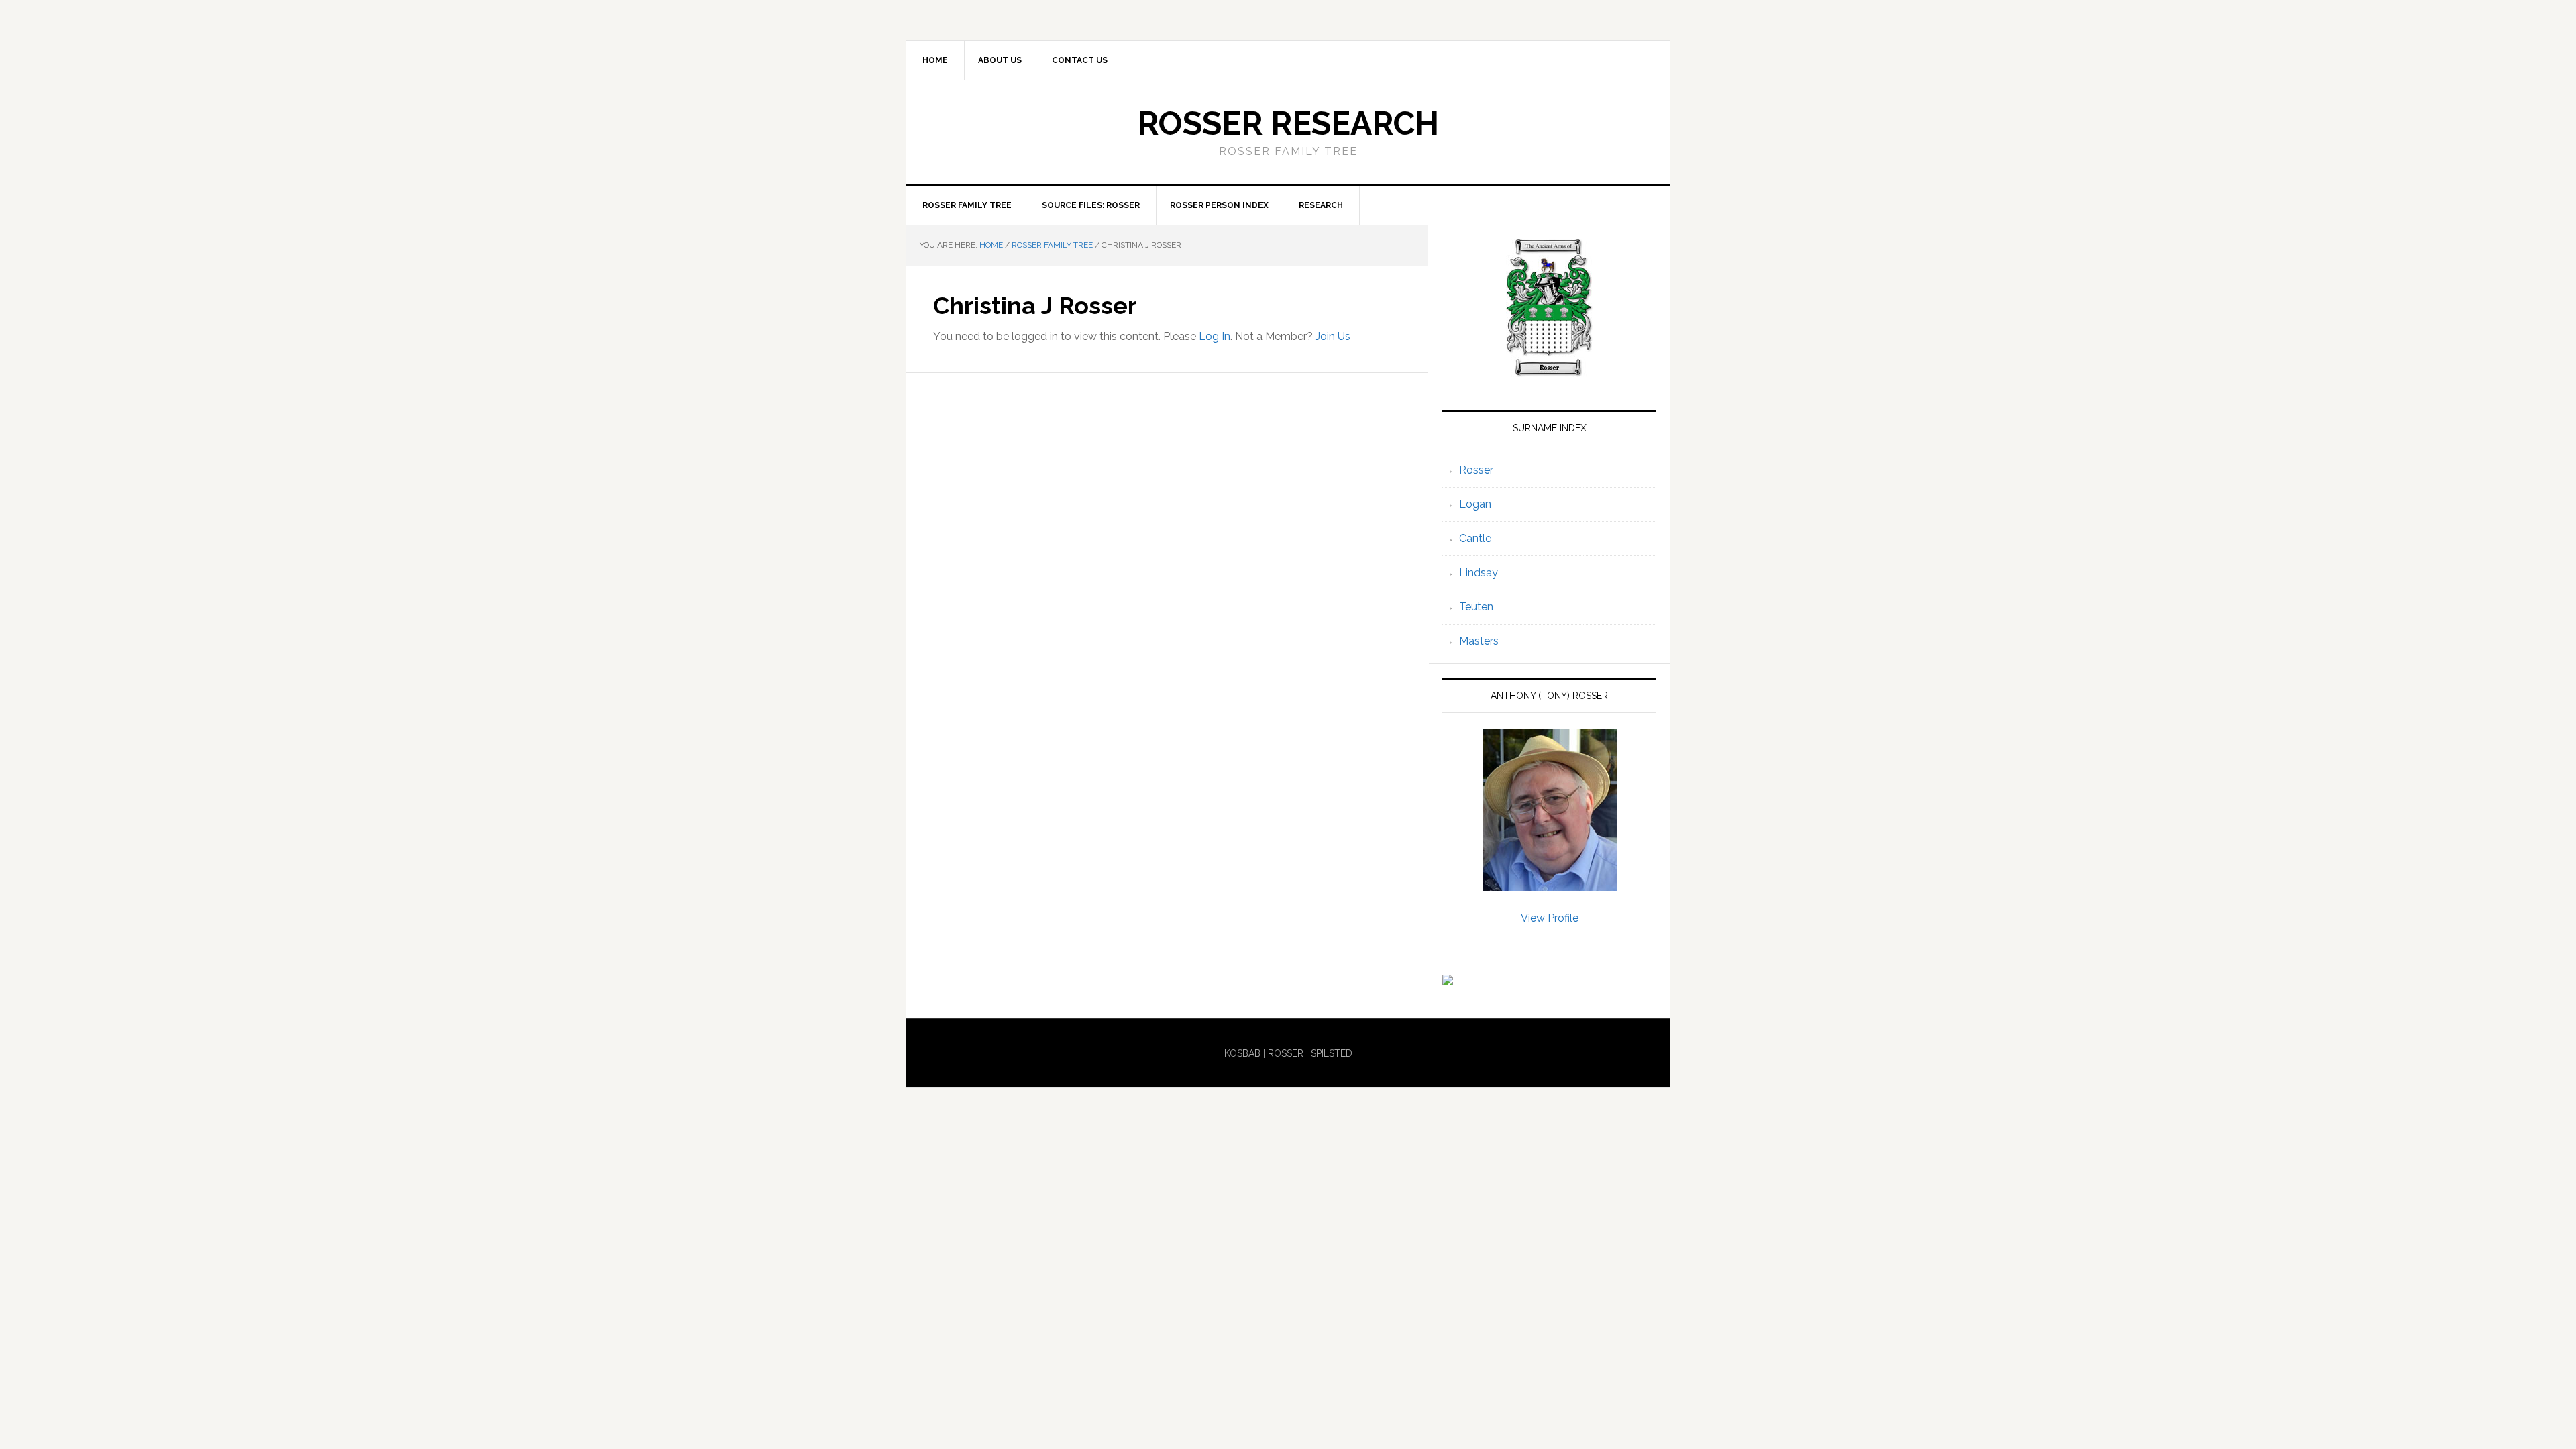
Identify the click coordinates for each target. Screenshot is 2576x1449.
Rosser (1476, 470)
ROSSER (1286, 1053)
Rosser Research (1288, 123)
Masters (1479, 641)
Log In (1215, 336)
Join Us (1333, 336)
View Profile (1550, 918)
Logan (1475, 504)
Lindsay (1479, 573)
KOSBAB (1242, 1053)
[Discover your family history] (1448, 979)
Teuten (1476, 607)
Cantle (1475, 538)
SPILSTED (1332, 1053)
